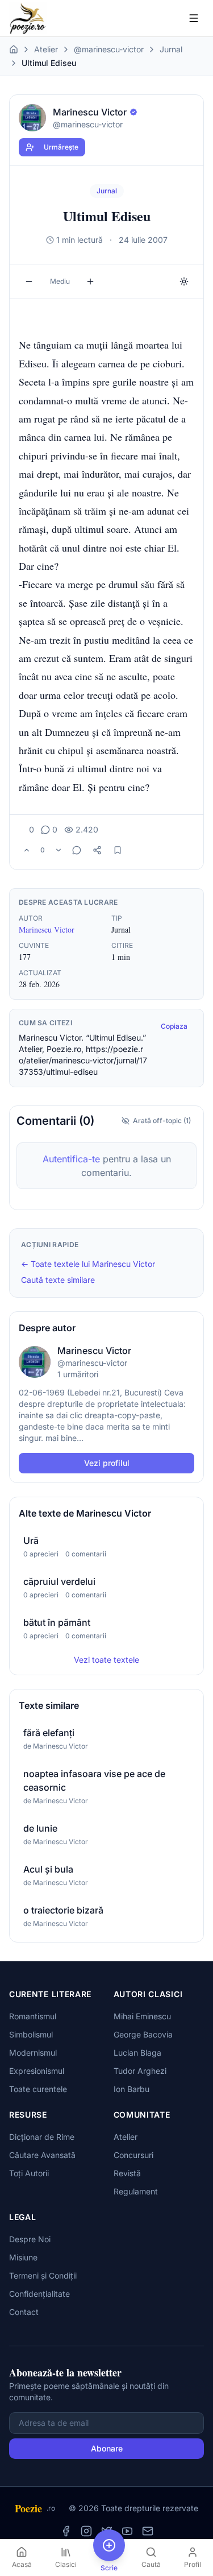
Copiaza (174, 1026)
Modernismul (33, 2053)
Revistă (127, 2173)
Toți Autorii (29, 2173)
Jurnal (171, 49)
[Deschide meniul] (194, 18)
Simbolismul (31, 2034)
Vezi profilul (107, 1463)
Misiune (23, 2257)
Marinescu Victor (47, 929)
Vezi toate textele (106, 1660)
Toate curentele (38, 2089)
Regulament (136, 2191)
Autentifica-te (71, 1159)
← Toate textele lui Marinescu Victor (88, 1264)
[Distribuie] (97, 850)
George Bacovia (143, 2034)
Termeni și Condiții (43, 2275)
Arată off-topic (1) (162, 1121)
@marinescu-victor (109, 49)
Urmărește (61, 147)
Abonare (107, 2448)
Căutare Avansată (42, 2155)
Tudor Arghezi (140, 2071)
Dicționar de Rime (42, 2137)
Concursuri (133, 2155)
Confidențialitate (39, 2294)
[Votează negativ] (59, 850)
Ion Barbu (131, 2089)
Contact (24, 2312)
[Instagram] (86, 2531)
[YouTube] (127, 2531)
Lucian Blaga (137, 2053)
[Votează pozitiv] (27, 850)
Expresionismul (37, 2071)
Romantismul (33, 2016)
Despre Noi (30, 2239)
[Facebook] (66, 2531)
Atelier (46, 49)
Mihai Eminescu (142, 2016)
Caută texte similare (58, 1280)
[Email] (148, 2531)
